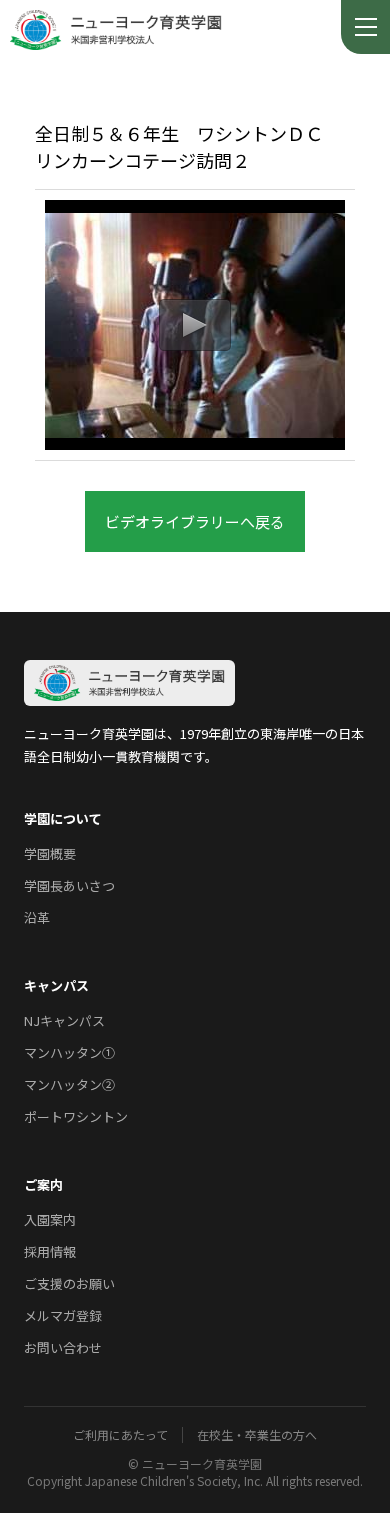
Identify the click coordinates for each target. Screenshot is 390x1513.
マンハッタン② (69, 1084)
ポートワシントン (76, 1116)
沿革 (37, 917)
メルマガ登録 (63, 1315)
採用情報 (50, 1251)
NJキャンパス (64, 1020)
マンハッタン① (69, 1052)
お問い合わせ (63, 1347)
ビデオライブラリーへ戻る (195, 521)
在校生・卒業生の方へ (257, 1435)
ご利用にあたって (120, 1435)
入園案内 (50, 1219)
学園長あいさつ (69, 885)
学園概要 (50, 853)
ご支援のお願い (69, 1283)
